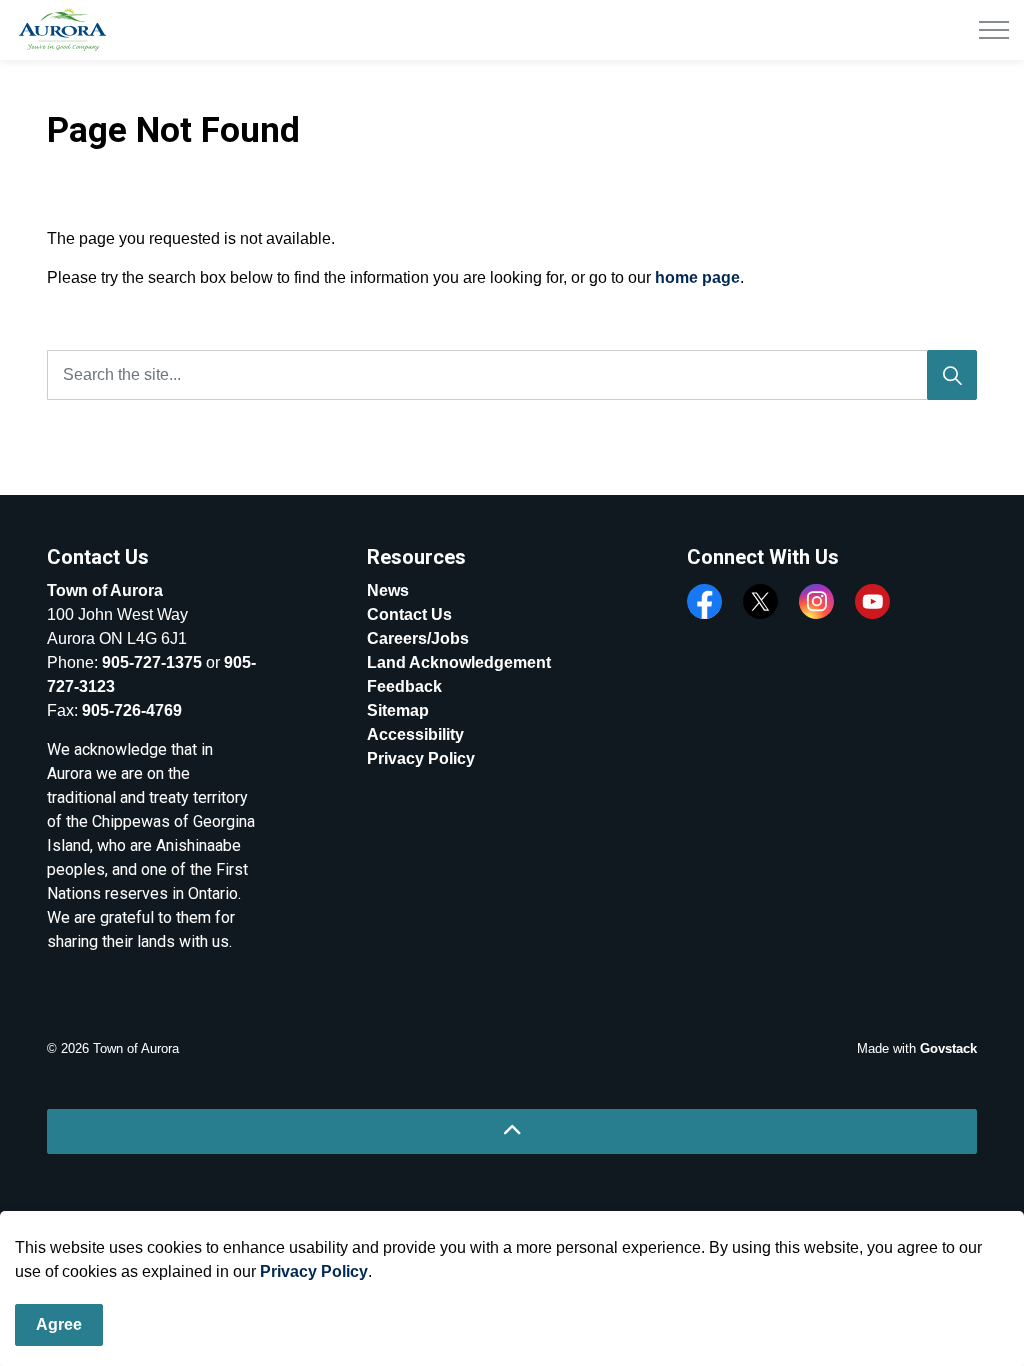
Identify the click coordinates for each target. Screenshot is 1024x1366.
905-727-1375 (152, 662)
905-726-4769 (132, 710)
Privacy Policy (314, 1271)
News (388, 590)
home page (697, 277)
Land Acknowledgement (459, 662)
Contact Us (409, 614)
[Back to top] (512, 1131)
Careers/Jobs (418, 638)
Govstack (948, 1048)
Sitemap (398, 710)
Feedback (404, 686)
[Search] (952, 375)
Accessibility (415, 734)
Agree (59, 1324)
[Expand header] (994, 30)
